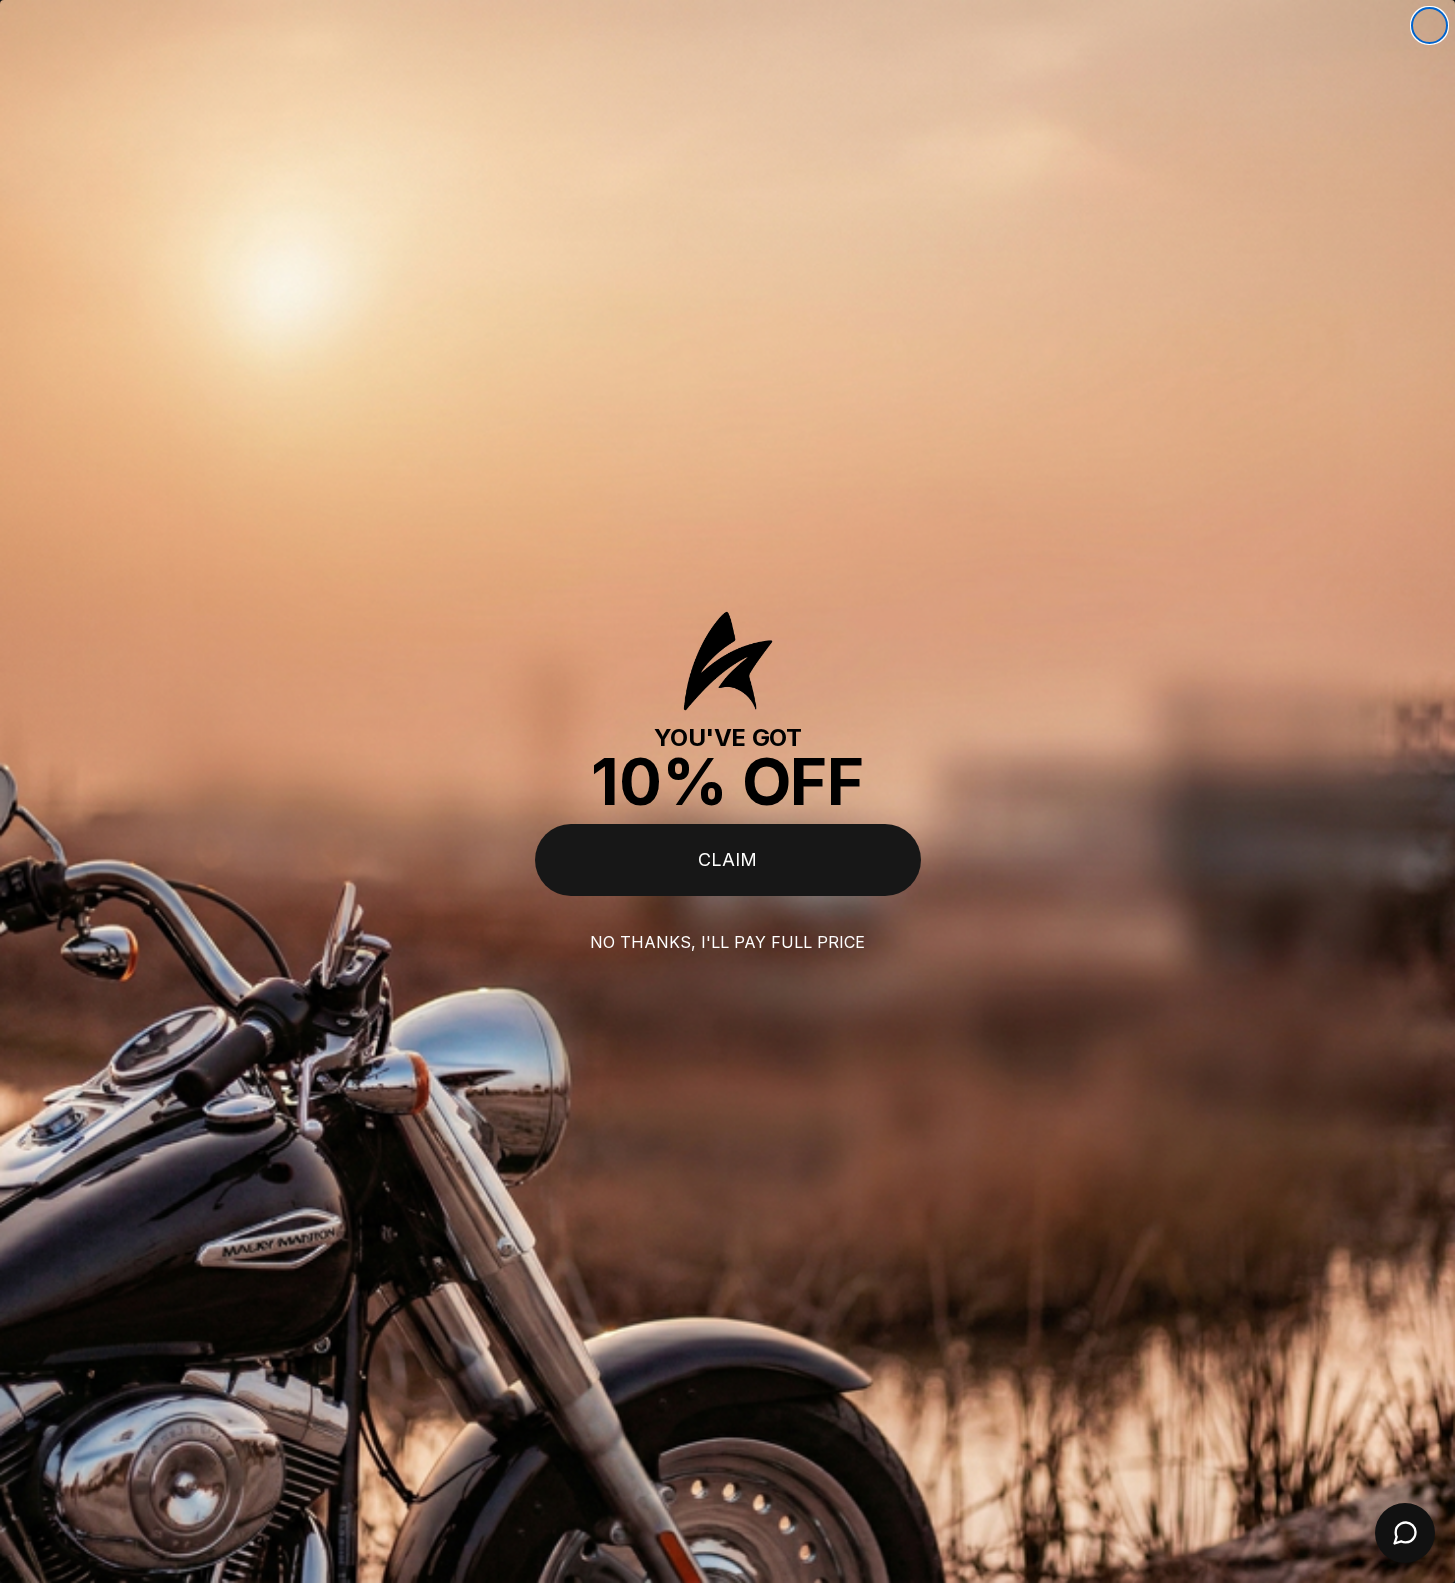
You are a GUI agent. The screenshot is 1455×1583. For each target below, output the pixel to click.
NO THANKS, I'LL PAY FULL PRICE (727, 942)
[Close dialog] (1429, 25)
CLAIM (727, 859)
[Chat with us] (1405, 1533)
